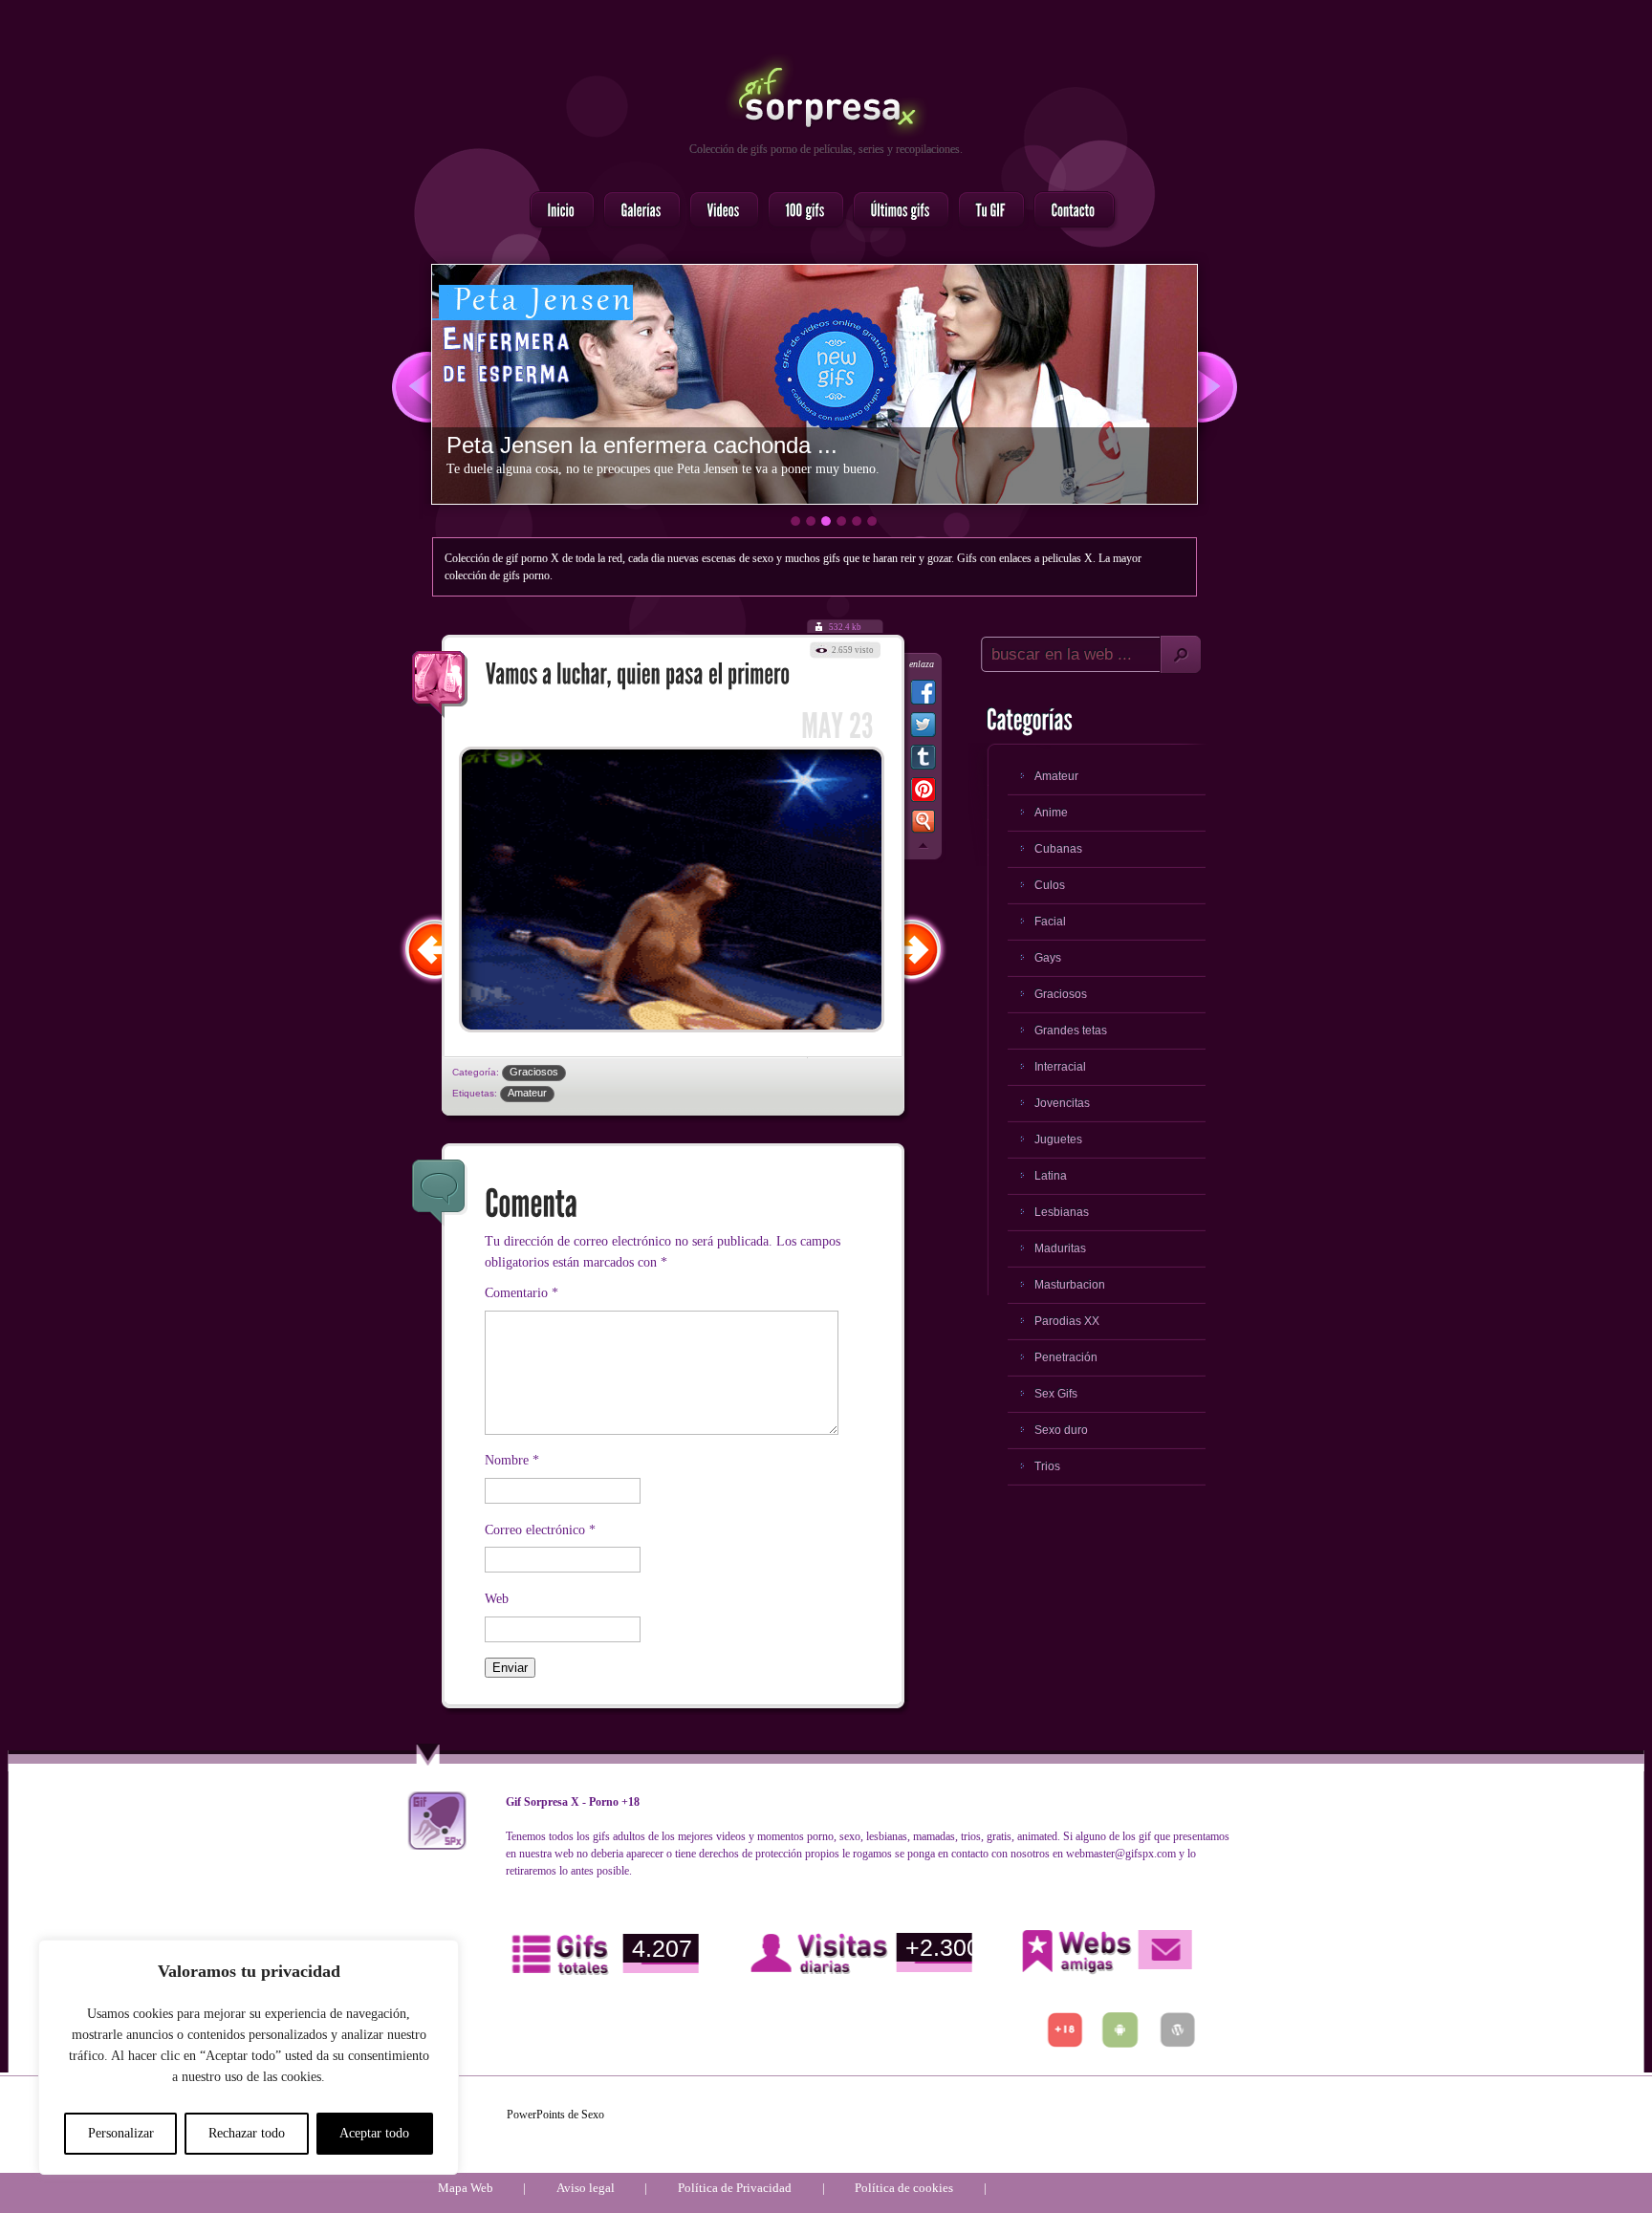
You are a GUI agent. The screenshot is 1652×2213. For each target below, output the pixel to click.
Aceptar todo (374, 2133)
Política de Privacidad (735, 2188)
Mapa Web (466, 2188)
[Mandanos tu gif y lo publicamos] (986, 211)
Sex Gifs (1056, 1394)
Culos (1050, 885)
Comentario (522, 1293)
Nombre (512, 1460)
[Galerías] (636, 211)
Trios (1047, 1466)
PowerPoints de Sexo (555, 2115)
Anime (1051, 813)
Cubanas (1058, 849)
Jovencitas (1062, 1103)
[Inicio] (556, 211)
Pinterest (923, 793)
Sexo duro (1061, 1430)
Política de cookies (904, 2188)
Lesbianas (1062, 1212)
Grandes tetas (1071, 1031)
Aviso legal (586, 2188)
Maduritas (1060, 1248)
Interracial (1060, 1067)
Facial (1050, 922)
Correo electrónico (540, 1530)
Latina (1051, 1176)
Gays (1048, 958)
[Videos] (718, 211)
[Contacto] (1068, 211)
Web (497, 1599)
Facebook (923, 696)
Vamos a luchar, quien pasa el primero (440, 684)
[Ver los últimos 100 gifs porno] (895, 211)
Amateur (527, 1093)
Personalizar (121, 2133)
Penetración (1066, 1357)
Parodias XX (1067, 1321)
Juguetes (1058, 1139)
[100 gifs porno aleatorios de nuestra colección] (800, 211)
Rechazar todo (247, 2133)
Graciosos (534, 1072)
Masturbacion (1070, 1285)
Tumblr (923, 761)
